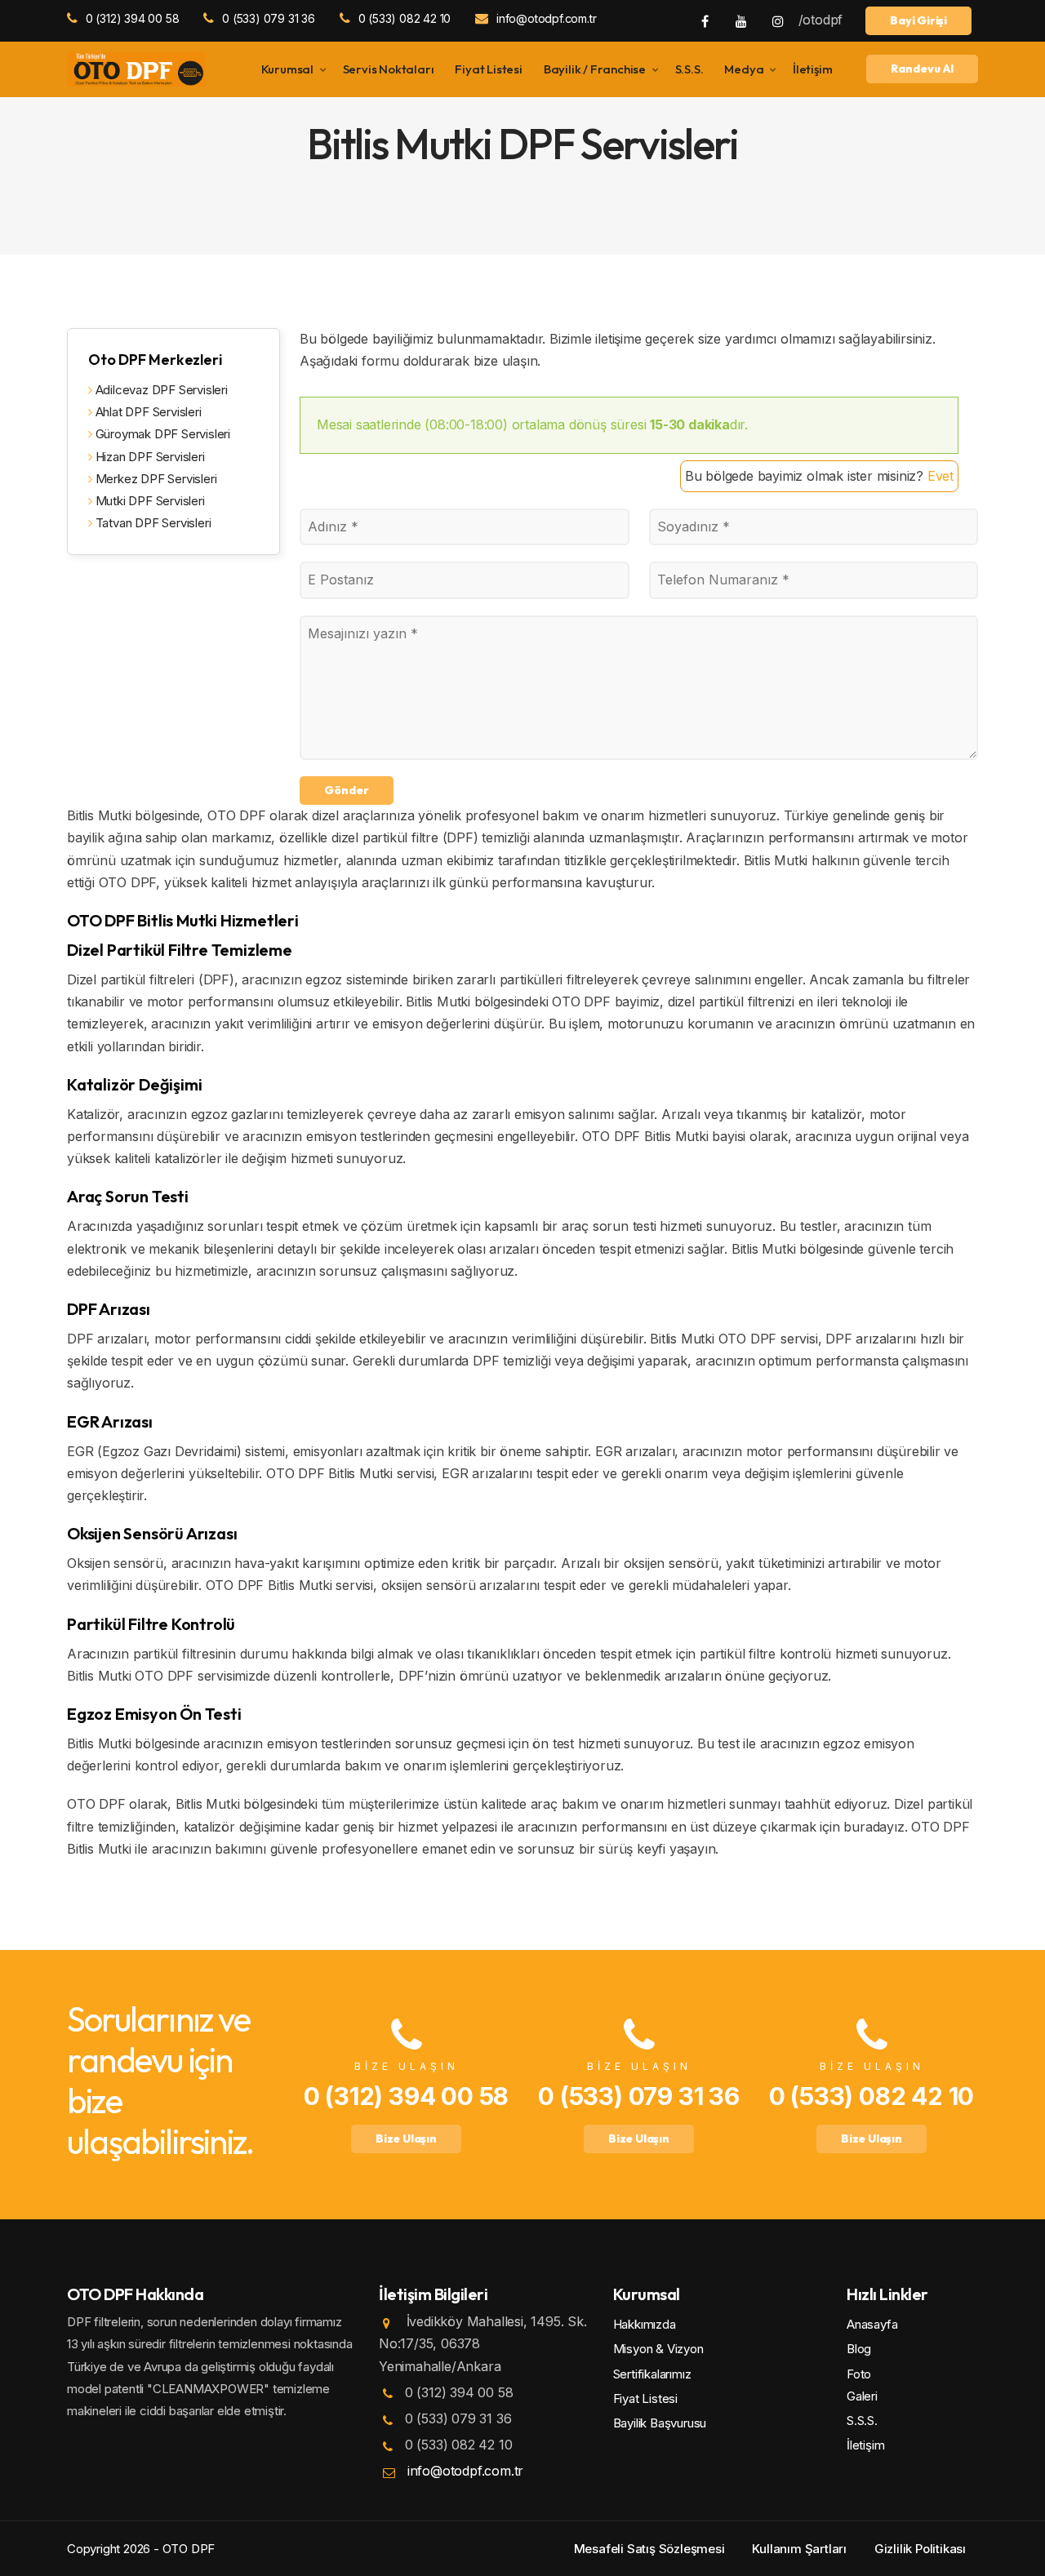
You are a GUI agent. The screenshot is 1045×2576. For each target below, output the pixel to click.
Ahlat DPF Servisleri (147, 412)
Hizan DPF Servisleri (149, 457)
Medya (744, 69)
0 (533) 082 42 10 (405, 18)
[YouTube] (741, 20)
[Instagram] (778, 20)
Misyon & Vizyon (658, 2349)
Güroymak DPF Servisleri (161, 434)
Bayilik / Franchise (595, 69)
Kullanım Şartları (799, 2549)
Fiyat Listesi (488, 69)
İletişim (812, 69)
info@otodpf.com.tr (546, 18)
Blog (859, 2349)
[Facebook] (705, 20)
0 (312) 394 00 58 (132, 18)
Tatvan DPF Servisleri (151, 523)
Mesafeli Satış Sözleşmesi (649, 2549)
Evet (940, 476)
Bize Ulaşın (406, 2139)
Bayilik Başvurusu (660, 2423)
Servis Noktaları (389, 69)
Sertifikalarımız (652, 2374)
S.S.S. (689, 69)
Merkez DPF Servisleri (154, 479)
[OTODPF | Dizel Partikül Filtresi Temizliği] (136, 68)
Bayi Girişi (918, 20)
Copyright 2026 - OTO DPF (141, 2549)
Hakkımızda (645, 2324)
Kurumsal (287, 69)
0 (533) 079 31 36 (268, 18)
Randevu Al (922, 69)
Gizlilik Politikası (920, 2549)
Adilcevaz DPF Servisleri (160, 390)
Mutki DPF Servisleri (149, 501)
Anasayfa (872, 2324)
